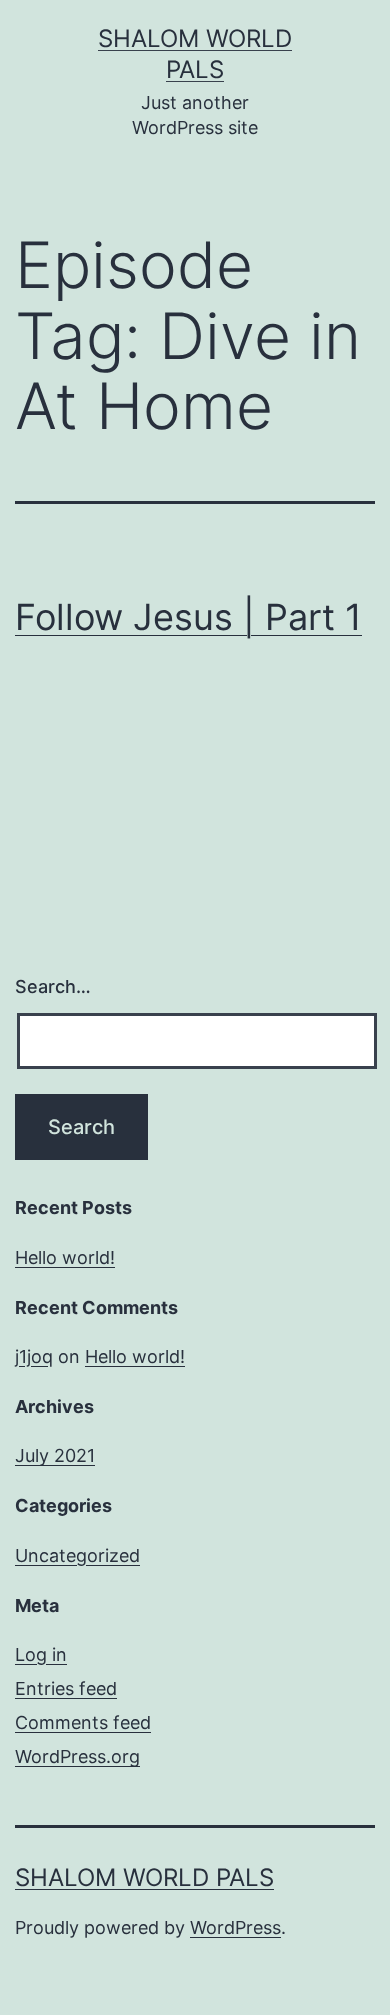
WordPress (235, 1927)
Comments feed (83, 1722)
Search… (53, 986)
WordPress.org (77, 1756)
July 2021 (55, 1455)
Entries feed (66, 1688)
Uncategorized (77, 1555)
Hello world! (65, 1257)
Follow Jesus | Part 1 (188, 617)
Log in (41, 1654)
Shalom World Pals (144, 1877)
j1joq (34, 1356)
